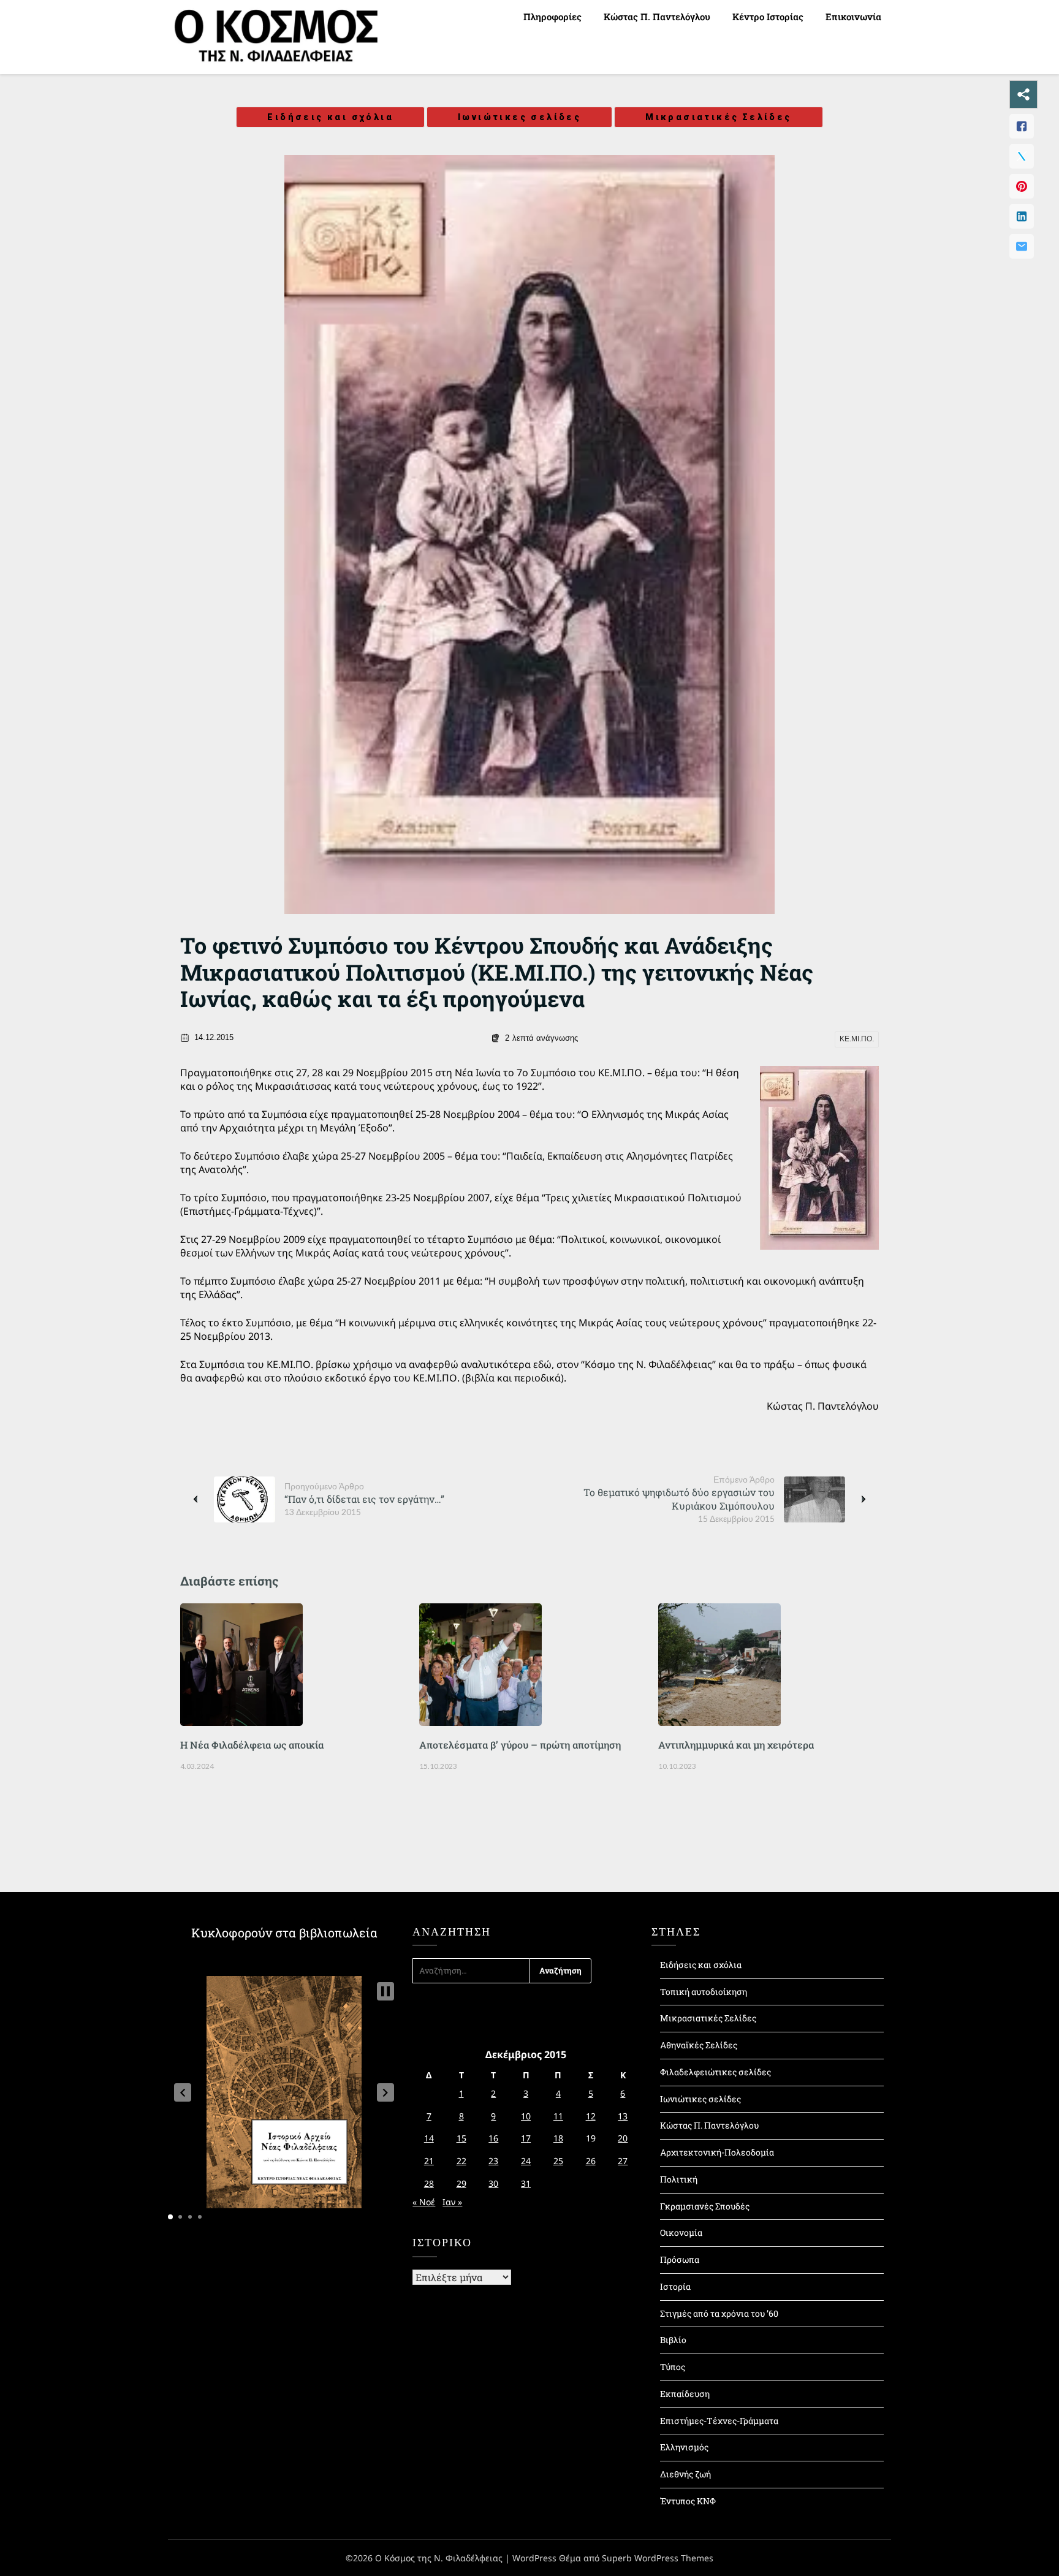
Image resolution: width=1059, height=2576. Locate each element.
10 (526, 2116)
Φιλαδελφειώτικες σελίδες (715, 2072)
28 (429, 2183)
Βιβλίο (673, 2340)
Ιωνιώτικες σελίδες (519, 117)
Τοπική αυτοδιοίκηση (704, 1992)
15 (461, 2138)
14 (429, 2138)
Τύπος (673, 2367)
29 (461, 2183)
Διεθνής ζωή (685, 2474)
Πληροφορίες (552, 17)
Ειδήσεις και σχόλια (330, 117)
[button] (183, 2092)
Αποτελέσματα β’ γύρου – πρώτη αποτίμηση (520, 1745)
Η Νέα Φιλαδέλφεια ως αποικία (252, 1745)
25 (558, 2161)
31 (526, 2183)
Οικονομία (681, 2232)
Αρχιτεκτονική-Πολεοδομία (717, 2152)
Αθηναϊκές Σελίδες (699, 2045)
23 (493, 2161)
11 (558, 2116)
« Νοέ (424, 2202)
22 (461, 2161)
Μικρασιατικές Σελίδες (718, 117)
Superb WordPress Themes (658, 2558)
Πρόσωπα (680, 2259)
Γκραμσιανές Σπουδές (705, 2206)
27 (623, 2161)
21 (429, 2161)
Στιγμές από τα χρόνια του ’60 (719, 2313)
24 (526, 2161)
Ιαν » (452, 2202)
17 (526, 2138)
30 (493, 2183)
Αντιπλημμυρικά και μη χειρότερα (736, 1745)
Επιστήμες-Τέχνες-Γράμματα (719, 2421)
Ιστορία (675, 2286)
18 (558, 2138)
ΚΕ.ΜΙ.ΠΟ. (857, 1039)
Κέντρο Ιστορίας (768, 17)
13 (623, 2116)
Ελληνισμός (684, 2447)
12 (591, 2116)
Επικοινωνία (853, 17)
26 (591, 2161)
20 (623, 2138)
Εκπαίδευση (685, 2394)
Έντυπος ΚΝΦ (688, 2501)
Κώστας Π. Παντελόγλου (657, 17)
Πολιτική (679, 2179)
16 (493, 2138)
